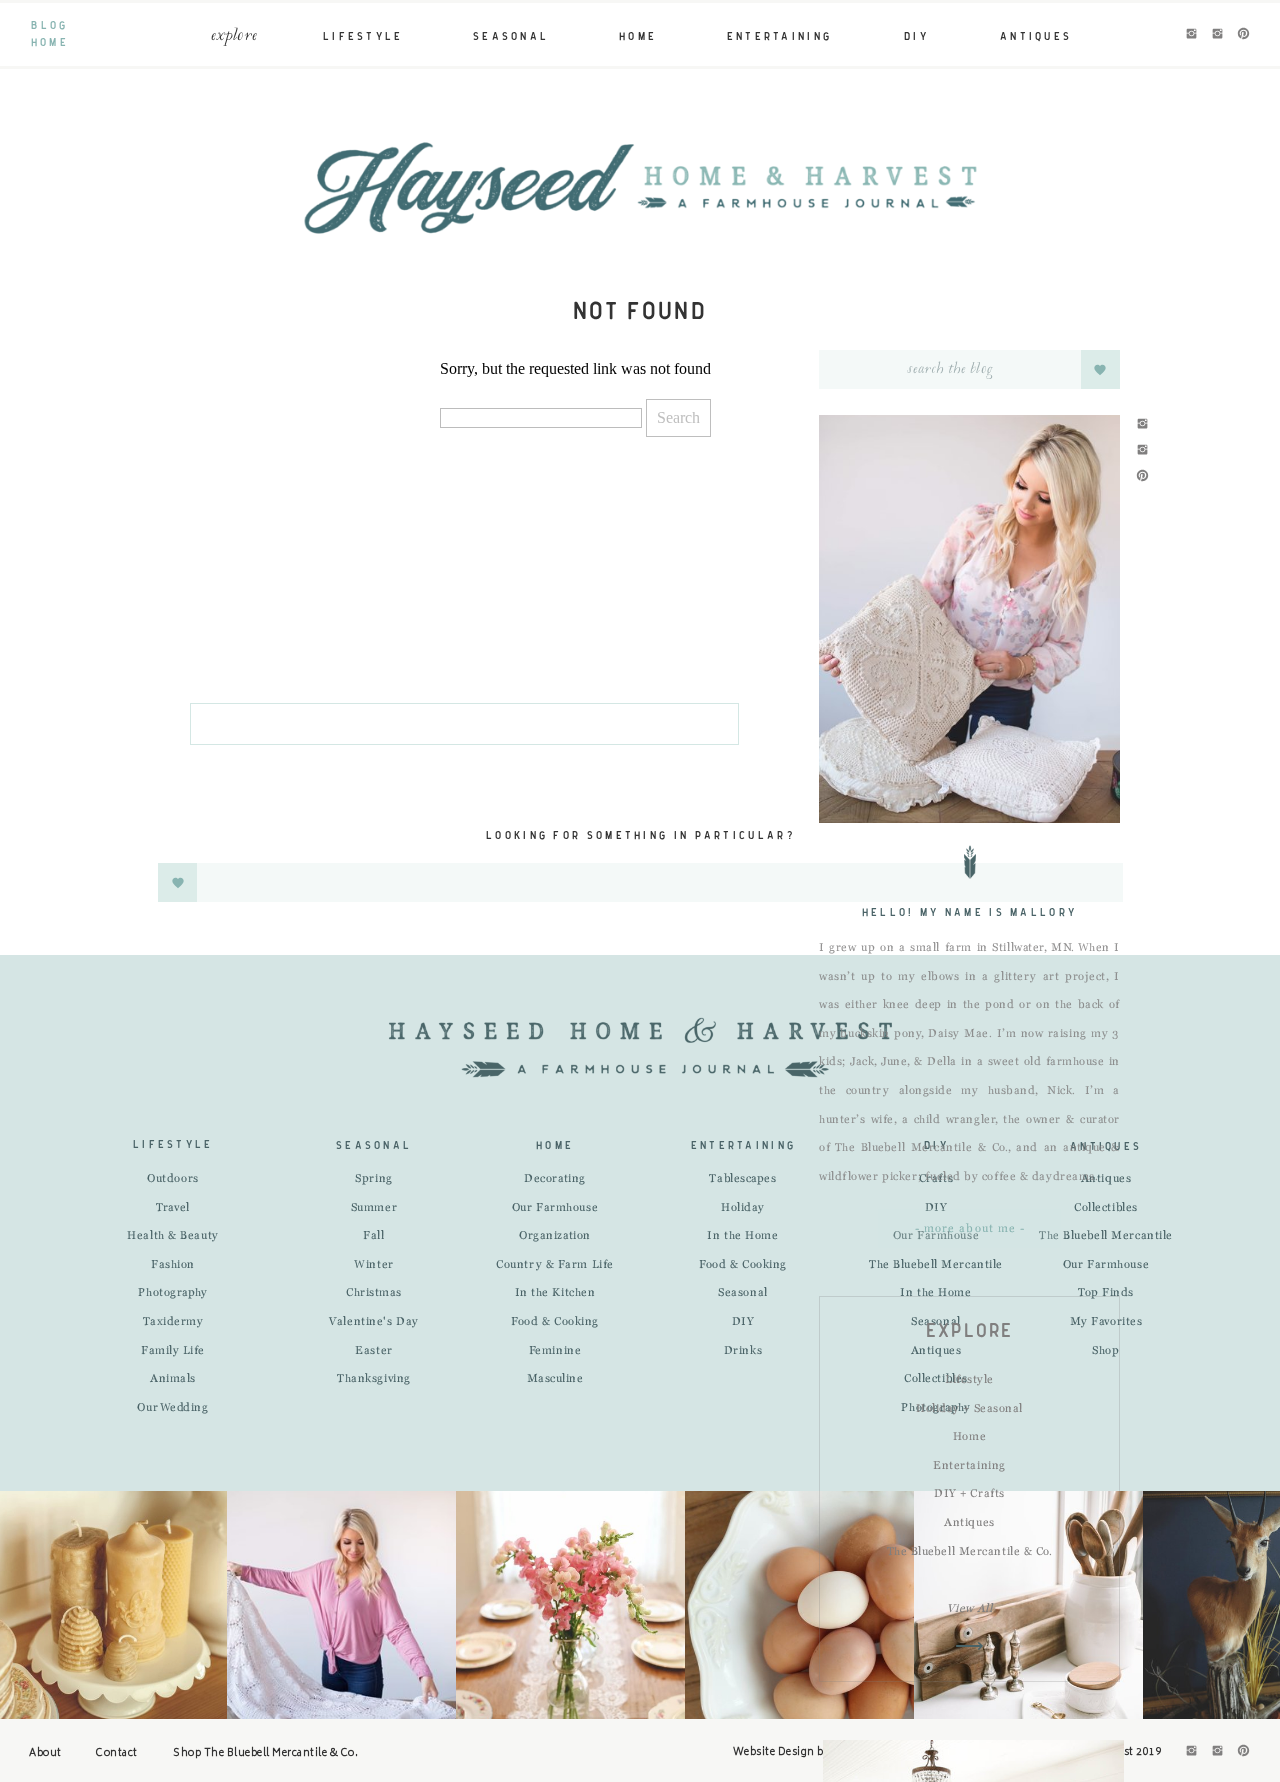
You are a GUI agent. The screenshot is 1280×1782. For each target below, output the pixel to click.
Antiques (969, 1523)
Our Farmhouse (555, 1208)
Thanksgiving (374, 1379)
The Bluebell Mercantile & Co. (970, 1552)
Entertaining (969, 1466)
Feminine (555, 1351)
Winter (373, 1265)
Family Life (173, 1351)
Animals (173, 1379)
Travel (172, 1208)
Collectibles (1106, 1208)
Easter (373, 1351)
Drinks (743, 1351)
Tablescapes (742, 1179)
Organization (555, 1236)
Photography (172, 1293)
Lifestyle (969, 1380)
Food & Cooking (555, 1322)
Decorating (555, 1179)
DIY (936, 1208)
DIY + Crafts (969, 1494)
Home (969, 1437)
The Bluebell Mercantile (936, 1265)
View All (969, 1609)
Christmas (374, 1293)
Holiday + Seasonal (969, 1409)
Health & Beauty (172, 1236)
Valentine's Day (373, 1322)
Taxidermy (173, 1322)
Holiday (743, 1208)
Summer (374, 1208)
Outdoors (172, 1179)
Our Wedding (172, 1408)
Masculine (555, 1379)
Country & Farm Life (554, 1265)
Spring (373, 1179)
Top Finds (1106, 1293)
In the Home (935, 1293)
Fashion (173, 1265)
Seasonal (742, 1293)
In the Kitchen (555, 1293)
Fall (373, 1236)
